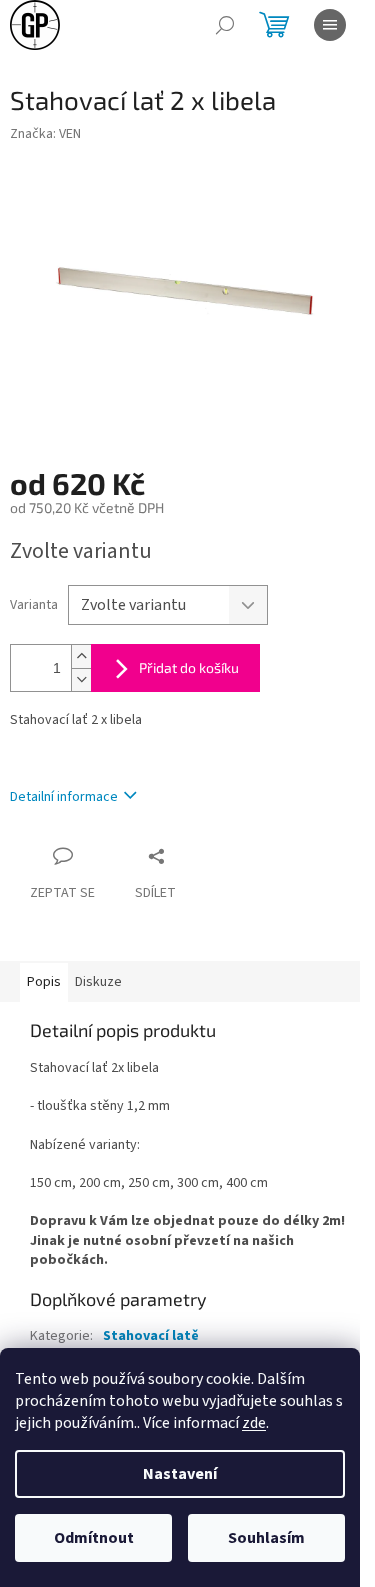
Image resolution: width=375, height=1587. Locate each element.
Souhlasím (266, 1538)
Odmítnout (94, 1538)
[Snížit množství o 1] (81, 679)
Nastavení (180, 1474)
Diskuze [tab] (98, 982)
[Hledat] (225, 25)
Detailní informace (64, 797)
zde (254, 1423)
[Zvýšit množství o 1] (81, 656)
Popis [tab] (44, 982)
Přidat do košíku (189, 667)
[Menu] (330, 25)
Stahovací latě (151, 1336)
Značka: (45, 134)
